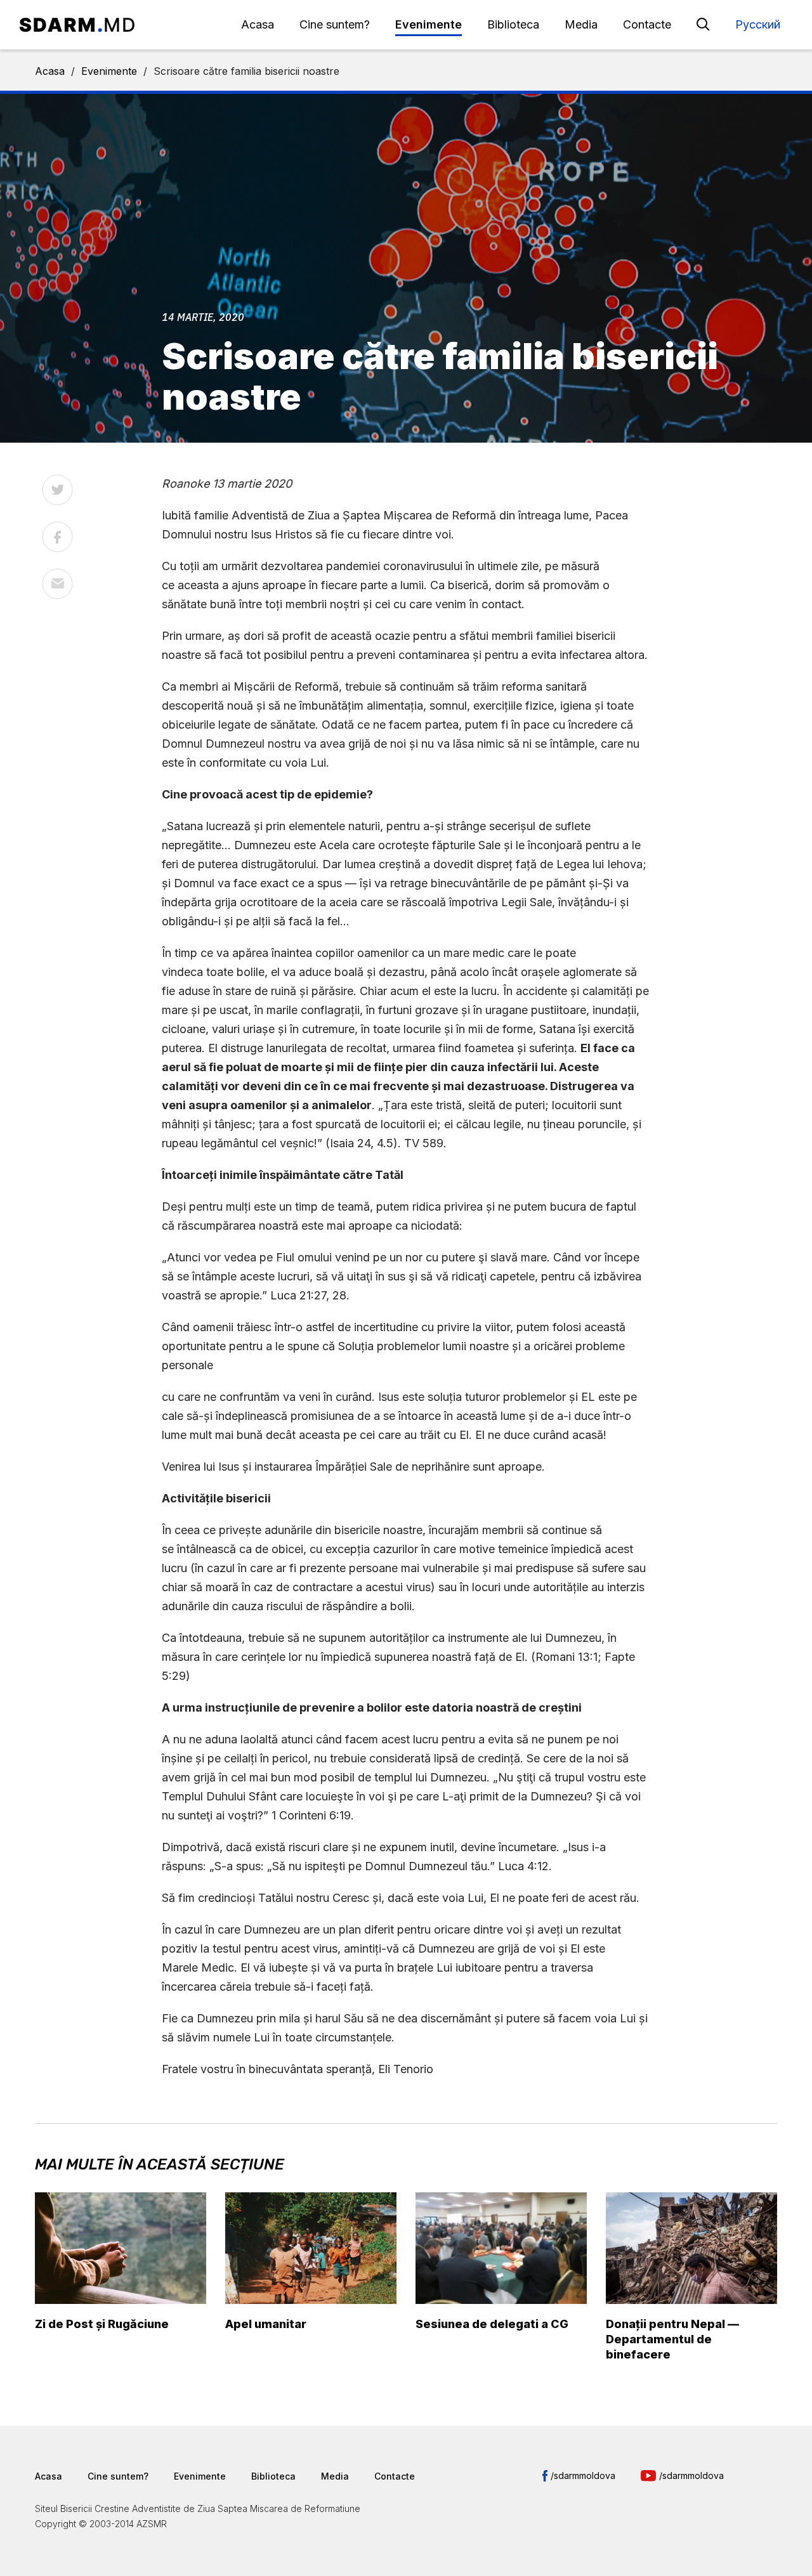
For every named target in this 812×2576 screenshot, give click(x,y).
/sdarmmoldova (583, 2475)
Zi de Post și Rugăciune (102, 2324)
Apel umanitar (266, 2324)
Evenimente (429, 24)
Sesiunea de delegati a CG (492, 2324)
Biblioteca (513, 24)
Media (581, 24)
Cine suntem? (335, 24)
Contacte (647, 24)
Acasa (258, 24)
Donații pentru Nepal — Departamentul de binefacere (672, 2339)
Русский (758, 24)
